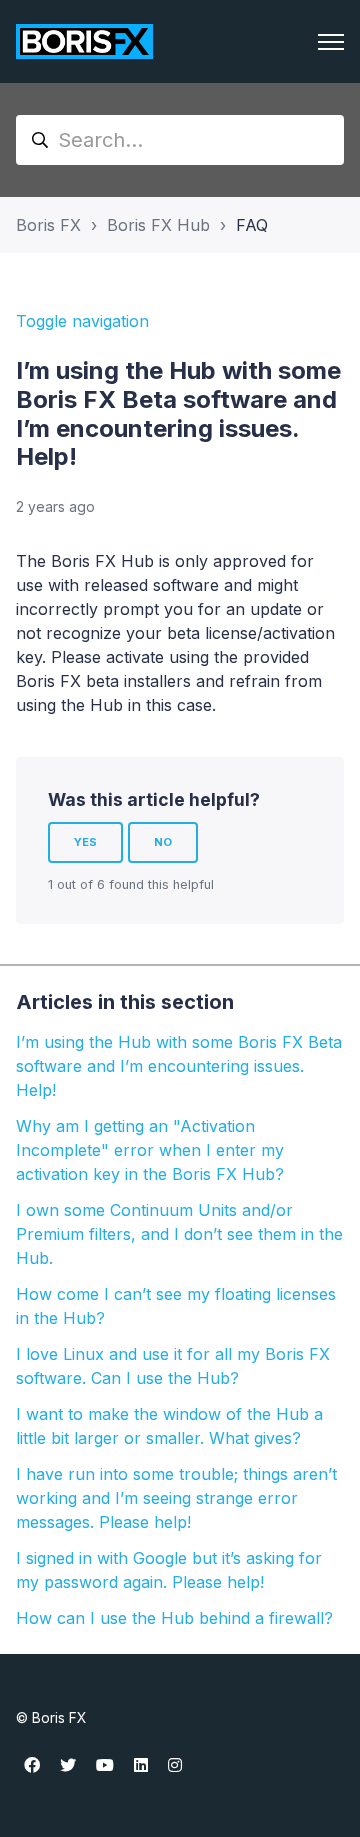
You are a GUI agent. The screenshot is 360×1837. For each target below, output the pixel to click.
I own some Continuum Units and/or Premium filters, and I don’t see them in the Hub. (179, 1234)
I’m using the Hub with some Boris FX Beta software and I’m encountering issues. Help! (179, 1066)
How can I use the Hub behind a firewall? (174, 1618)
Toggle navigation (82, 321)
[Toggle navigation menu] (331, 42)
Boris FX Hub (158, 225)
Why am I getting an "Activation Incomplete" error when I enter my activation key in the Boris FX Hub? (150, 1150)
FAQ (252, 225)
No (163, 842)
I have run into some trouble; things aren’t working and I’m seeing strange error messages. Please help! (176, 1498)
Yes (85, 842)
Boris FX (48, 225)
